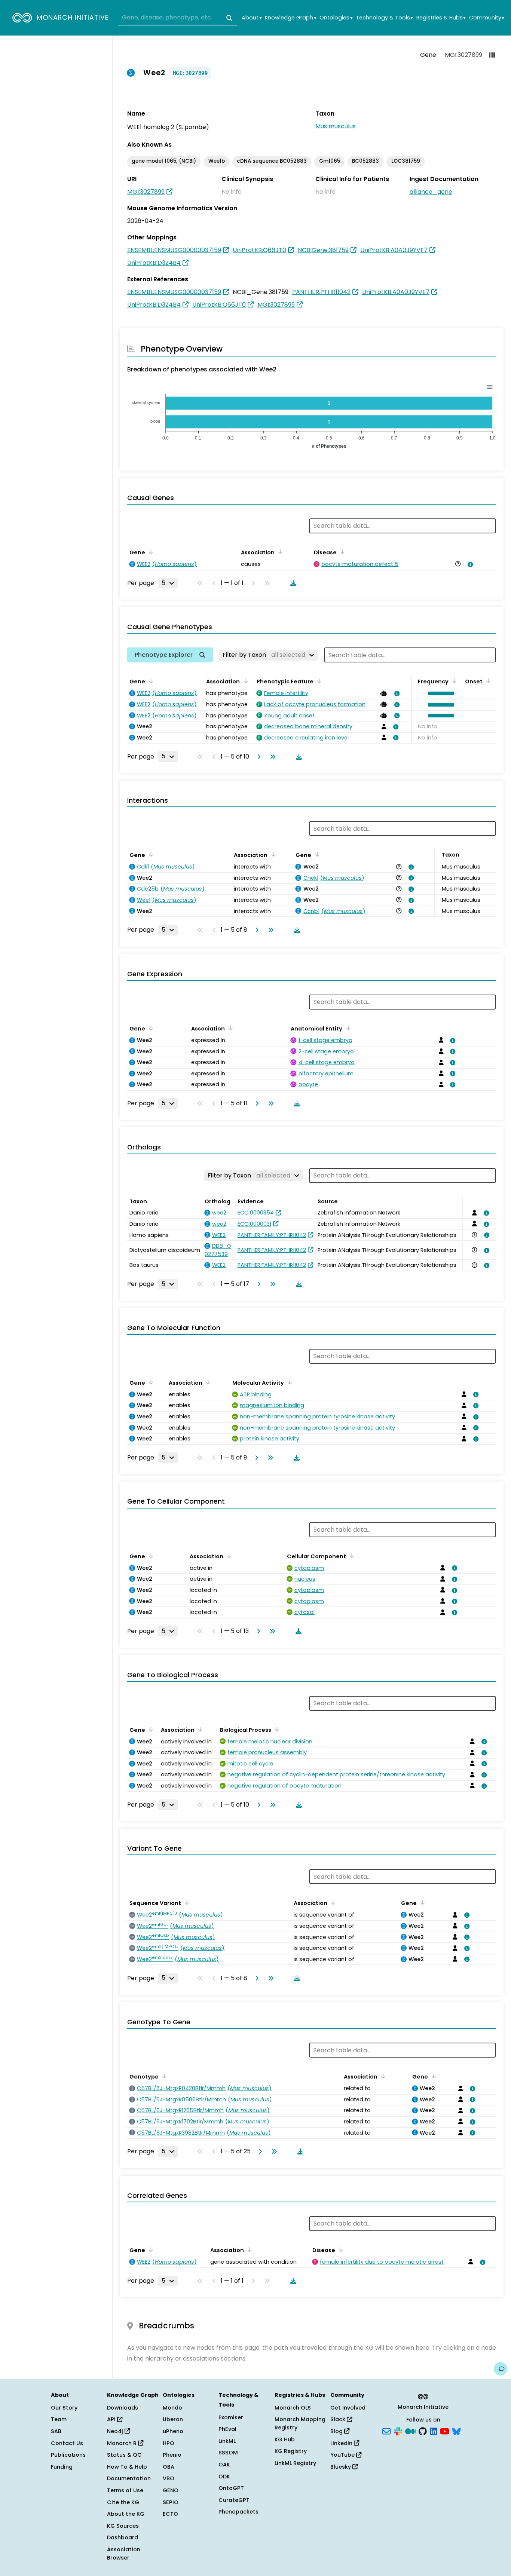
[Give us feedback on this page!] (501, 2369)
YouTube (343, 2455)
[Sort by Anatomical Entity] (347, 1028)
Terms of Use (125, 2490)
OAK (224, 2465)
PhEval (227, 2429)
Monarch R (123, 2443)
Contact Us (67, 2443)
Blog (337, 2431)
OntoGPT (231, 2488)
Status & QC (124, 2455)
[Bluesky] (456, 2431)
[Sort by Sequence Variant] (186, 1902)
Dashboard (123, 2537)
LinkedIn (342, 2443)
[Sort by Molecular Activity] (288, 1382)
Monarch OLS (293, 2408)
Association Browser (124, 2554)
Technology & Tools (384, 18)
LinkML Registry (295, 2463)
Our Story (64, 2408)
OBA (169, 2467)
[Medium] (410, 2431)
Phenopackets (238, 2512)
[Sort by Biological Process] (276, 1729)
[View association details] (469, 564)
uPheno (173, 2431)
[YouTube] (445, 2431)
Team (59, 2419)
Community (487, 18)
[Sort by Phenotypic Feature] (318, 681)
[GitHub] (423, 2431)
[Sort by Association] (279, 552)
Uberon (173, 2419)
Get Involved (348, 2408)
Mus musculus (336, 126)
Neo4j (116, 2431)
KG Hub (285, 2439)
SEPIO (171, 2502)
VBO (169, 2478)
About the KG (126, 2514)
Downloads (123, 2408)
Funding (62, 2467)
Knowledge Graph (290, 18)
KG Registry (291, 2451)
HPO (169, 2443)
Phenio (172, 2455)
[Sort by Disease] (341, 552)
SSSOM (228, 2453)
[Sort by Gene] (150, 552)
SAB (56, 2431)
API (112, 2419)
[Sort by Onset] (487, 681)
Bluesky (341, 2467)
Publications (68, 2455)
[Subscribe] (386, 2431)
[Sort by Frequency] (453, 681)
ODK (224, 2477)
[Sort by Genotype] (163, 2076)
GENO (171, 2490)
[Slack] (398, 2431)
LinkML (227, 2441)
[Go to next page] (257, 757)
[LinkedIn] (434, 2431)
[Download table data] (292, 583)
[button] (439, 693)
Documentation (129, 2478)
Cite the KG (123, 2502)
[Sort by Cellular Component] (351, 1556)
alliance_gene (431, 192)
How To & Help (127, 2467)
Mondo (172, 2408)
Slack (339, 2419)
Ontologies (336, 18)
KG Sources (123, 2526)
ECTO (170, 2514)
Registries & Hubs (441, 18)
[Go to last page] (271, 757)
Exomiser (231, 2417)
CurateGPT (234, 2500)
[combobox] (178, 18)
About (252, 18)
